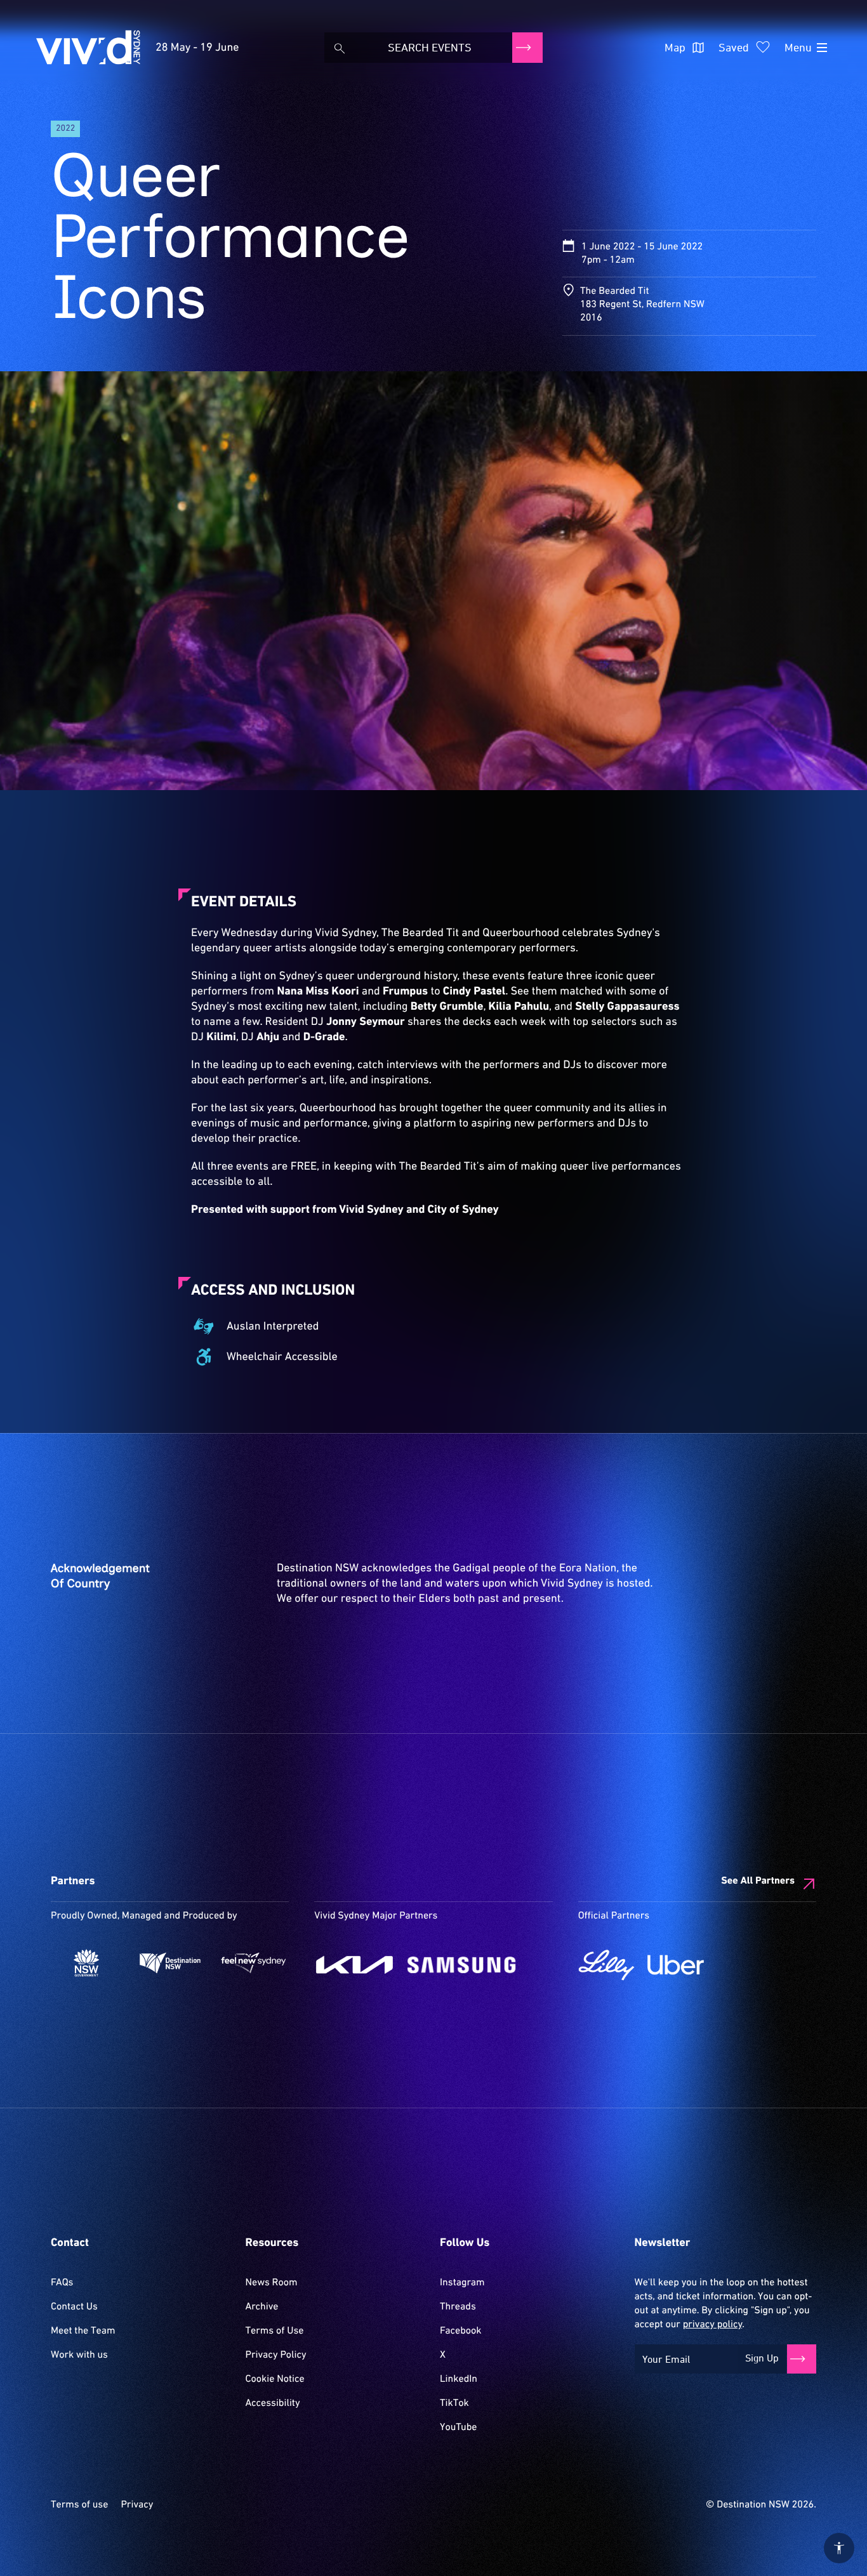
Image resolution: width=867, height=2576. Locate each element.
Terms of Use (275, 2331)
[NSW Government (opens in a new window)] (86, 1963)
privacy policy (712, 2325)
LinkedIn (459, 2379)
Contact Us (74, 2307)
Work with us (79, 2355)
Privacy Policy (276, 2355)
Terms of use (79, 2505)
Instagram (462, 2283)
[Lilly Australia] (606, 1965)
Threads (458, 2307)
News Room (272, 2283)
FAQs (62, 2283)
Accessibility (273, 2403)
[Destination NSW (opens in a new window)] (170, 1963)
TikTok (454, 2403)
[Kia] (354, 1965)
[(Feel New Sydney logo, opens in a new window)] (254, 1963)
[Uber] (676, 1965)
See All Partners (758, 1881)
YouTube (458, 2427)
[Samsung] (462, 1965)
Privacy (137, 2505)
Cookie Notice (275, 2379)
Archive (262, 2307)
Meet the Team (83, 2331)
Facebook (460, 2331)
